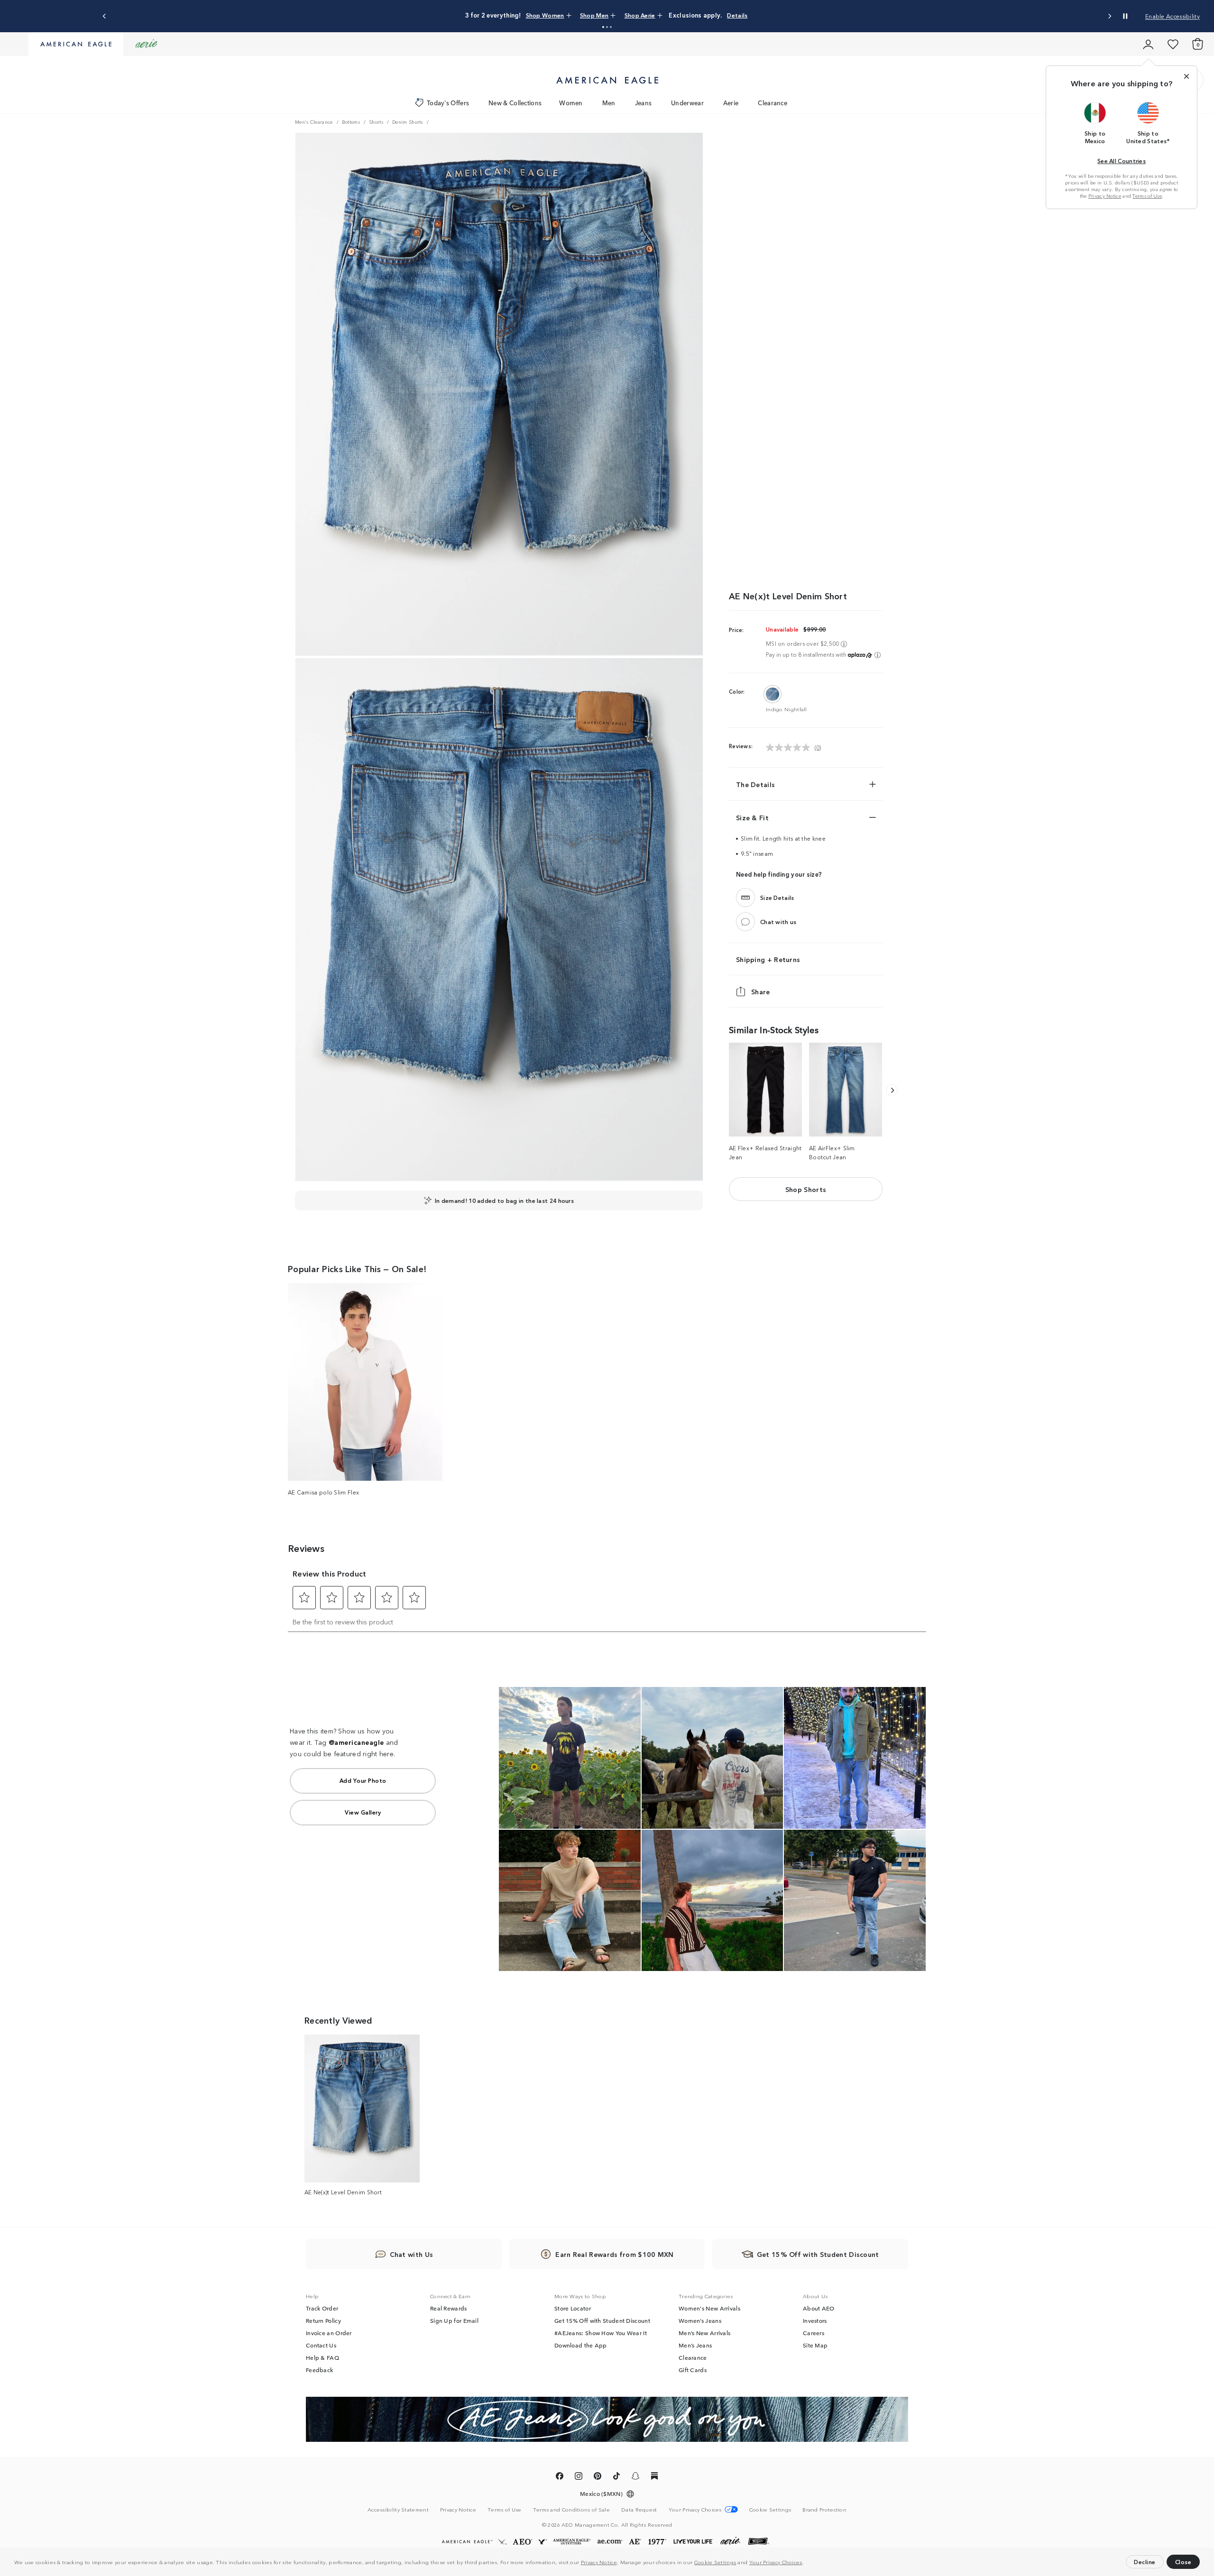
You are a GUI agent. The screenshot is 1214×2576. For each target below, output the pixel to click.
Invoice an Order (329, 2333)
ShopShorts (806, 1189)
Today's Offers (448, 103)
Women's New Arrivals (709, 2308)
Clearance (773, 103)
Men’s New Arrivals (704, 2333)
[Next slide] (1109, 16)
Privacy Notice (599, 2562)
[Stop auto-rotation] (1125, 16)
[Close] (1186, 76)
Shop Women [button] (545, 15)
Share (761, 991)
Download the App (581, 2345)
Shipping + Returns (768, 959)
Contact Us (321, 2345)
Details (737, 15)
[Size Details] (745, 898)
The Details (755, 784)
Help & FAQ (322, 2357)
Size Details (777, 897)
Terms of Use (1147, 196)
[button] (806, 2563)
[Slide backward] (892, 1090)
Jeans (644, 103)
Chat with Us (412, 2254)
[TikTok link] (616, 2477)
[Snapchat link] (635, 2477)
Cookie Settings (715, 2562)
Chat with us (778, 921)
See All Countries (1122, 160)
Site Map (815, 2345)
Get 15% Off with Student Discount (602, 2320)
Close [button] (1183, 2562)
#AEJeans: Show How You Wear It (601, 2333)
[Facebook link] (560, 2477)
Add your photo (363, 1780)
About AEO (819, 2308)
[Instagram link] (579, 2477)
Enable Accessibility (1173, 16)
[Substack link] (654, 2477)
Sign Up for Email (454, 2320)
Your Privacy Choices (776, 2562)
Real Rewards (449, 2308)
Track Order (322, 2308)
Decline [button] (1145, 2562)
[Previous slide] (105, 16)
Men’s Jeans (695, 2345)
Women (571, 103)
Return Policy (323, 2320)
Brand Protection (824, 2509)
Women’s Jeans (700, 2320)
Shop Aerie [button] (640, 15)
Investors (815, 2320)
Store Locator (573, 2308)
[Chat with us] (745, 922)
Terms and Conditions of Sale (571, 2509)
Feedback (319, 2370)
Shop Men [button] (594, 15)
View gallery (363, 1812)
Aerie (731, 103)
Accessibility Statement (398, 2509)
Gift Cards (693, 2370)
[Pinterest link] (598, 2477)
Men (609, 103)
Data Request (639, 2509)
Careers (814, 2333)
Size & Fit (752, 817)
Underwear (687, 103)
